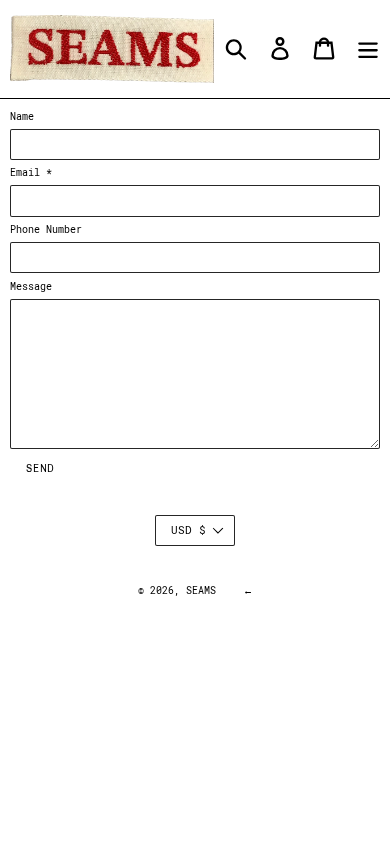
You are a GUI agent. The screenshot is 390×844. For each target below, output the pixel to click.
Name (22, 116)
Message (31, 286)
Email (31, 172)
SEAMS (201, 590)
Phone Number (46, 229)
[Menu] (368, 48)
